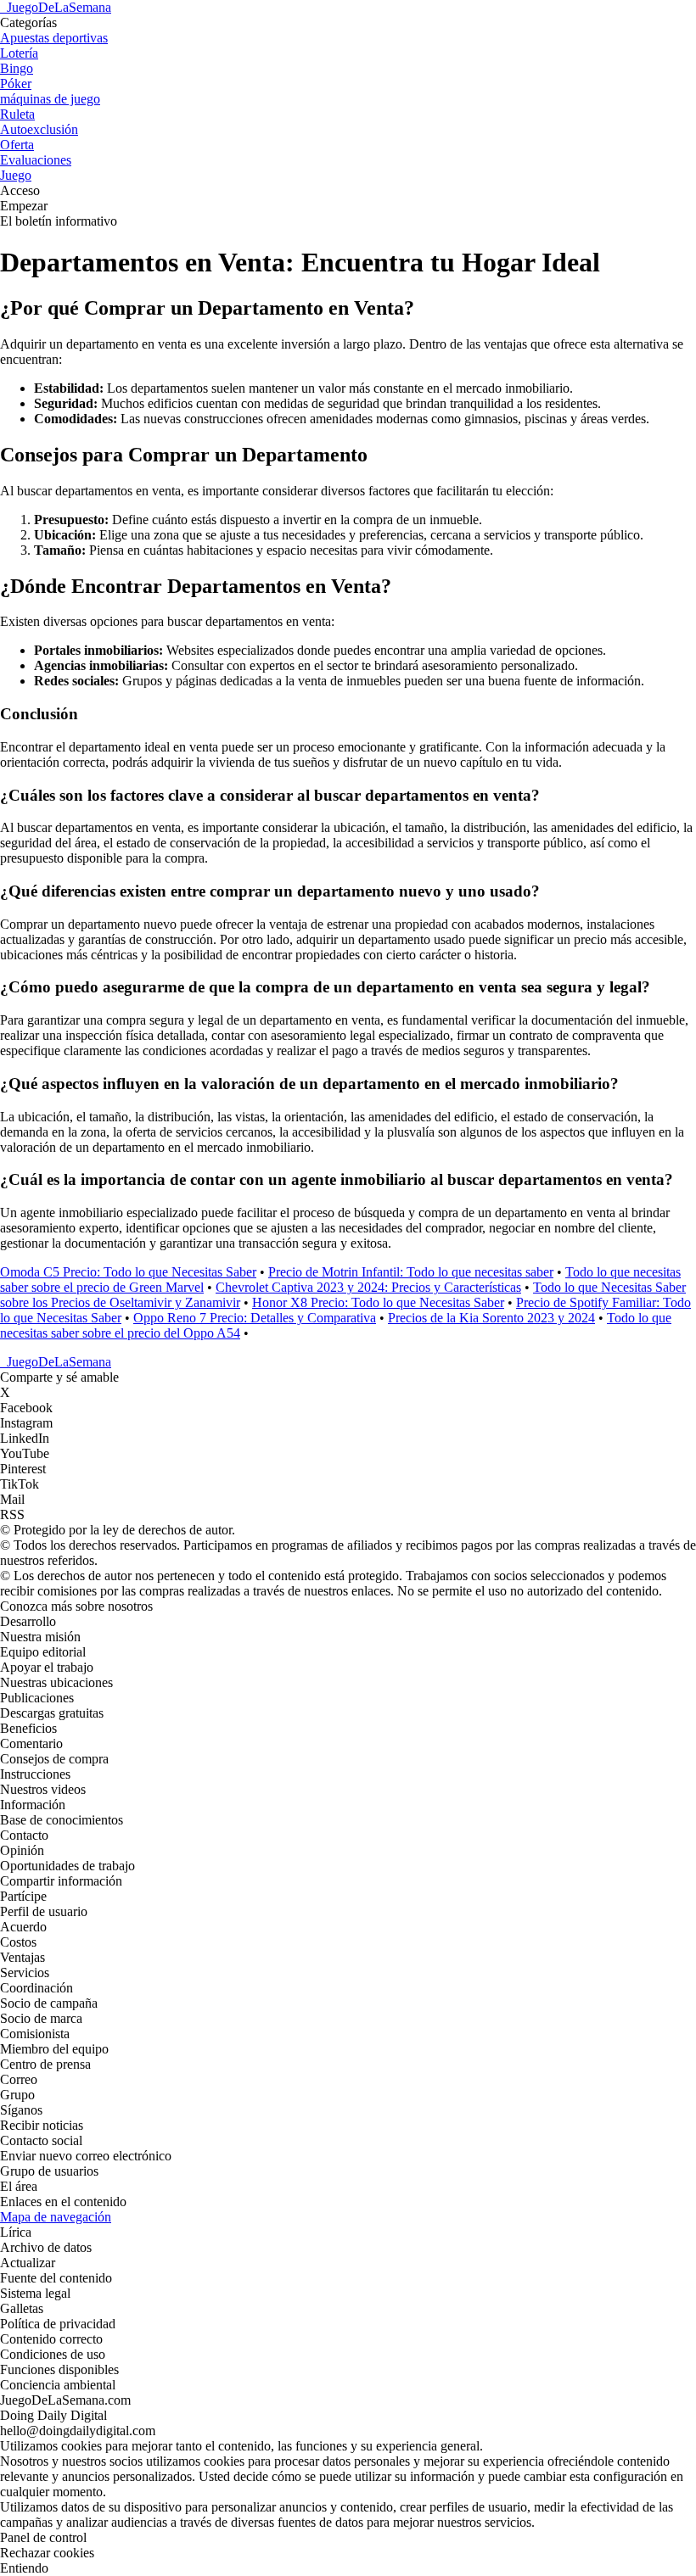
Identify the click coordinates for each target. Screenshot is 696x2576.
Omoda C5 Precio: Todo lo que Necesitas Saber (128, 1272)
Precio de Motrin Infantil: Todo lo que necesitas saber (411, 1272)
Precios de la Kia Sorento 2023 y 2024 (491, 1318)
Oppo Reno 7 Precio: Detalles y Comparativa (255, 1318)
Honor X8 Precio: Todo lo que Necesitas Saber (378, 1302)
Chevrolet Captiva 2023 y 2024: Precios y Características (368, 1287)
